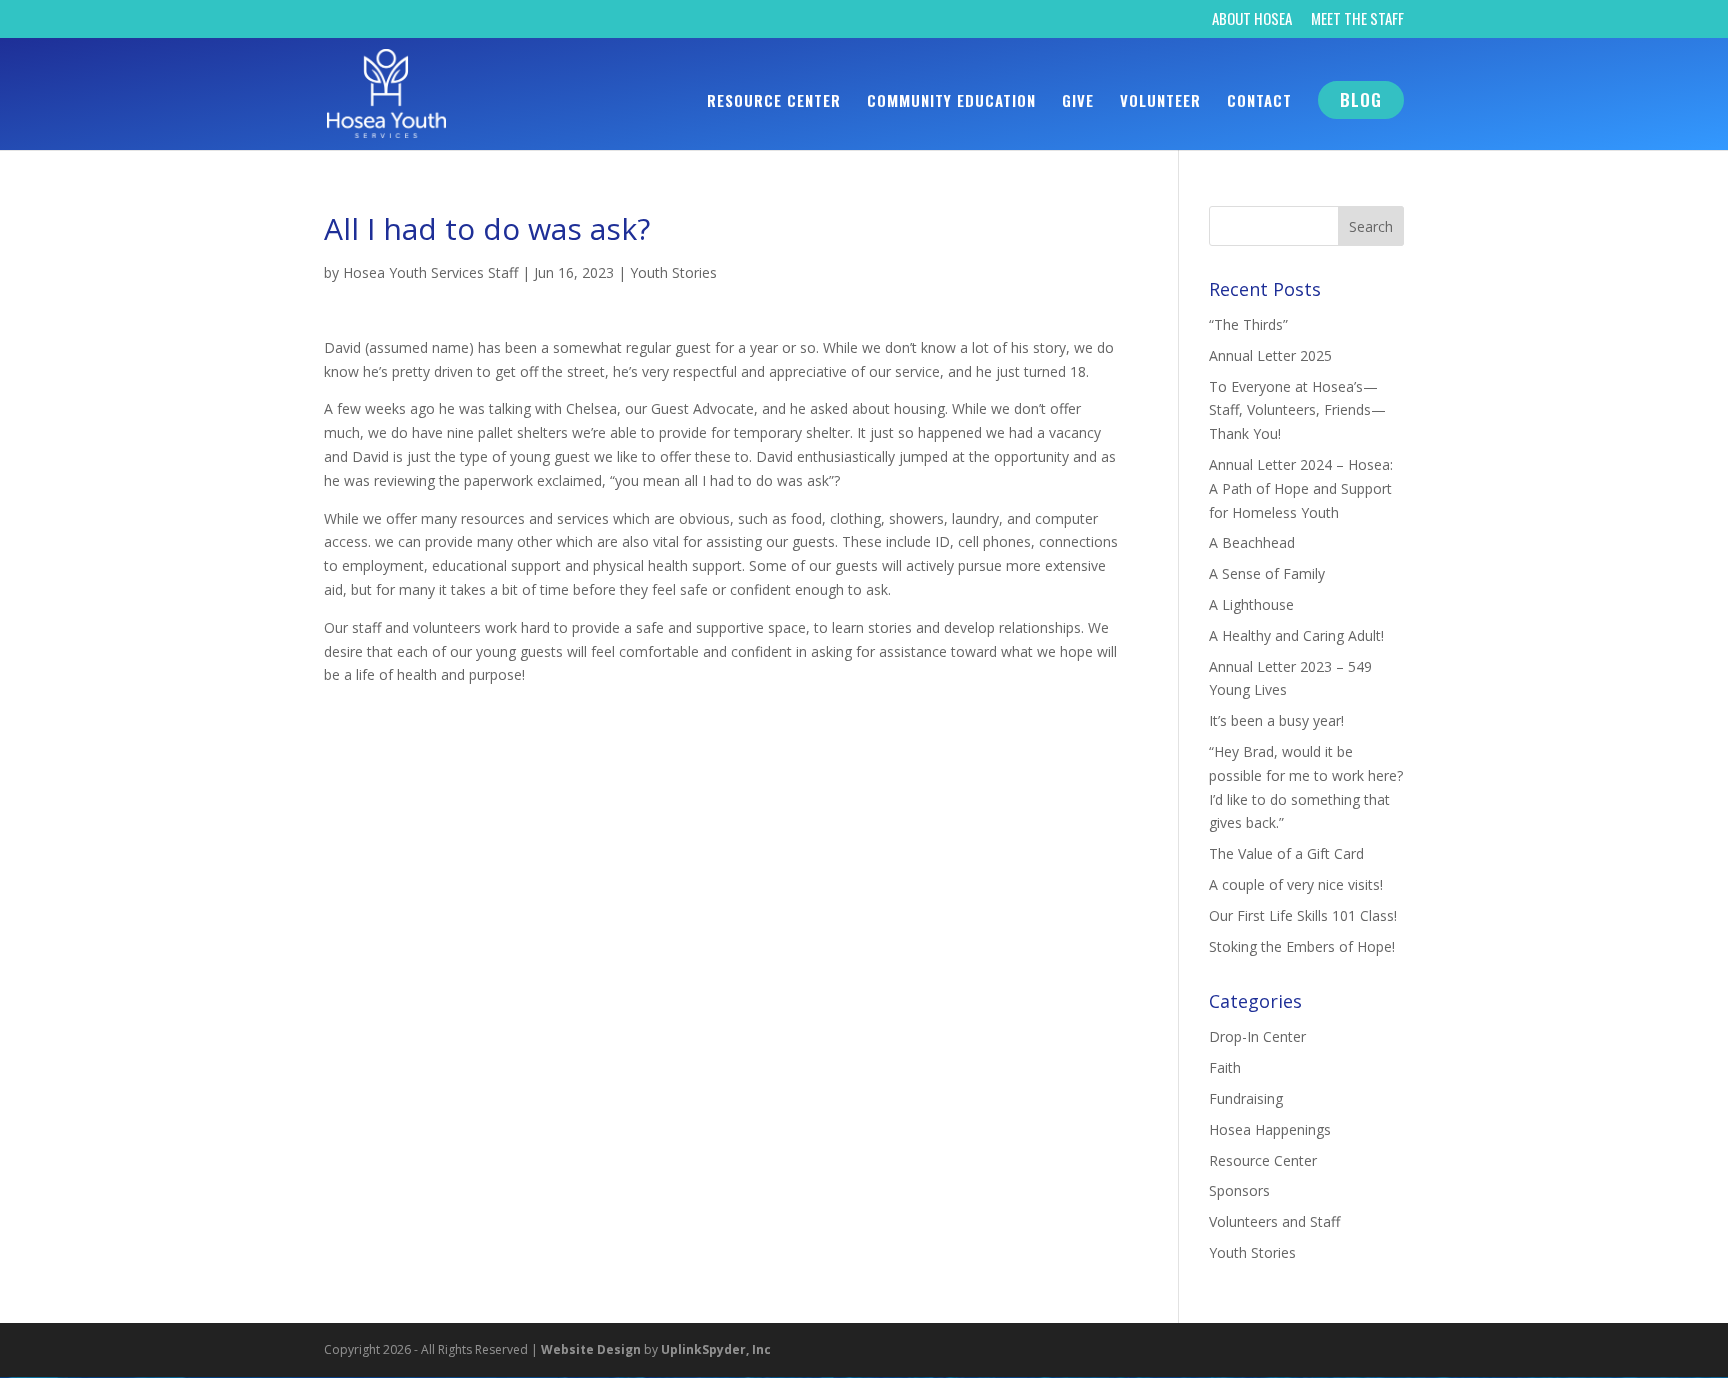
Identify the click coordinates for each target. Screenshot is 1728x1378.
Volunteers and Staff (1274, 1221)
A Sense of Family (1267, 573)
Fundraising (1246, 1098)
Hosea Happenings (1270, 1129)
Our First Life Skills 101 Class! (1303, 915)
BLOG (1361, 99)
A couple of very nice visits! (1296, 884)
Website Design (591, 1349)
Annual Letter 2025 (1270, 355)
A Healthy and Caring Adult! (1296, 635)
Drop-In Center (1257, 1036)
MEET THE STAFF (1357, 20)
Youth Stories (673, 272)
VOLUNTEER (1160, 102)
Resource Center (1263, 1160)
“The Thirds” (1248, 324)
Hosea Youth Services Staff (430, 272)
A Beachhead (1252, 542)
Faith (1225, 1067)
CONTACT (1259, 102)
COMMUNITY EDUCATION (951, 102)
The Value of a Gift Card (1286, 853)
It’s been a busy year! (1276, 720)
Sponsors (1239, 1190)
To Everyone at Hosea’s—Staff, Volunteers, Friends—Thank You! (1297, 410)
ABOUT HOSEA (1252, 20)
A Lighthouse (1251, 604)
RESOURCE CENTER (774, 102)
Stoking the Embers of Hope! (1302, 946)
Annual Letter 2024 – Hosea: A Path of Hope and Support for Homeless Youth (1301, 488)
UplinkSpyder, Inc (716, 1349)
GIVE (1078, 102)
